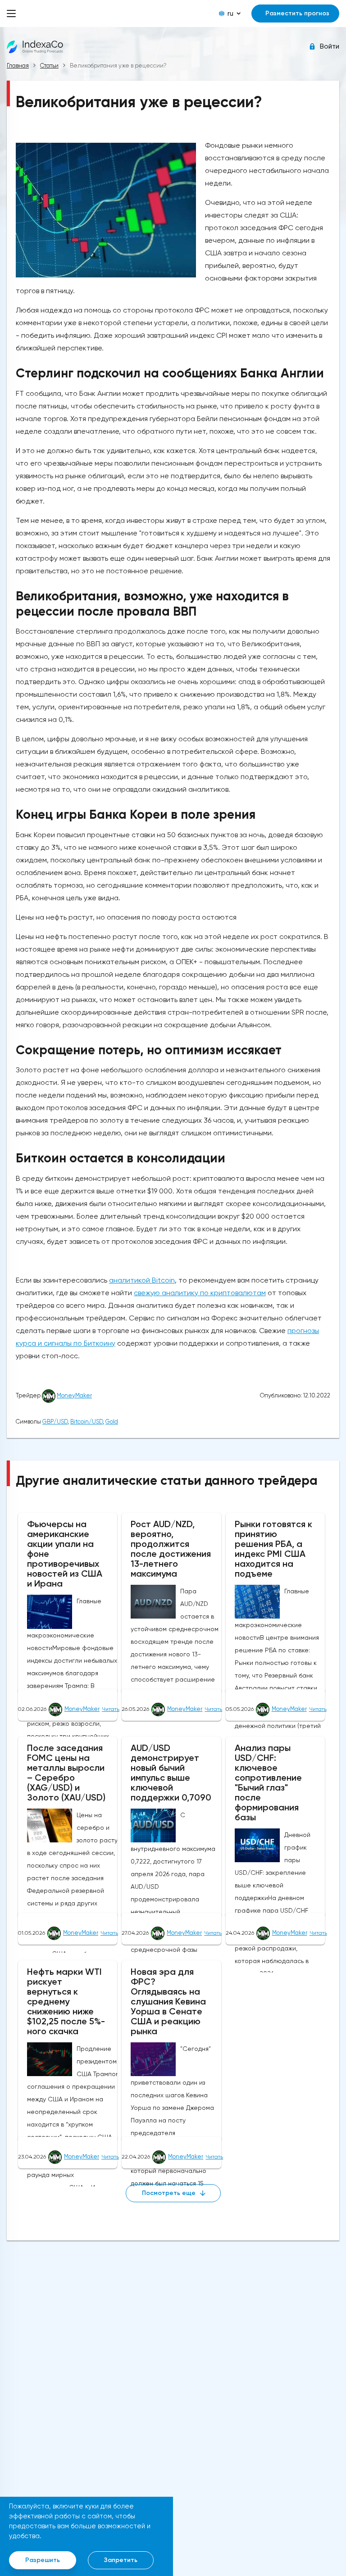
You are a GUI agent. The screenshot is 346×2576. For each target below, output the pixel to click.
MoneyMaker (74, 1395)
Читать (111, 1709)
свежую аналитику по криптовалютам (200, 1293)
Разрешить (43, 2560)
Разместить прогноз (297, 13)
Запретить (121, 2560)
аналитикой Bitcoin (142, 1280)
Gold (112, 1422)
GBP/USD (55, 1422)
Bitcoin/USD (86, 1422)
